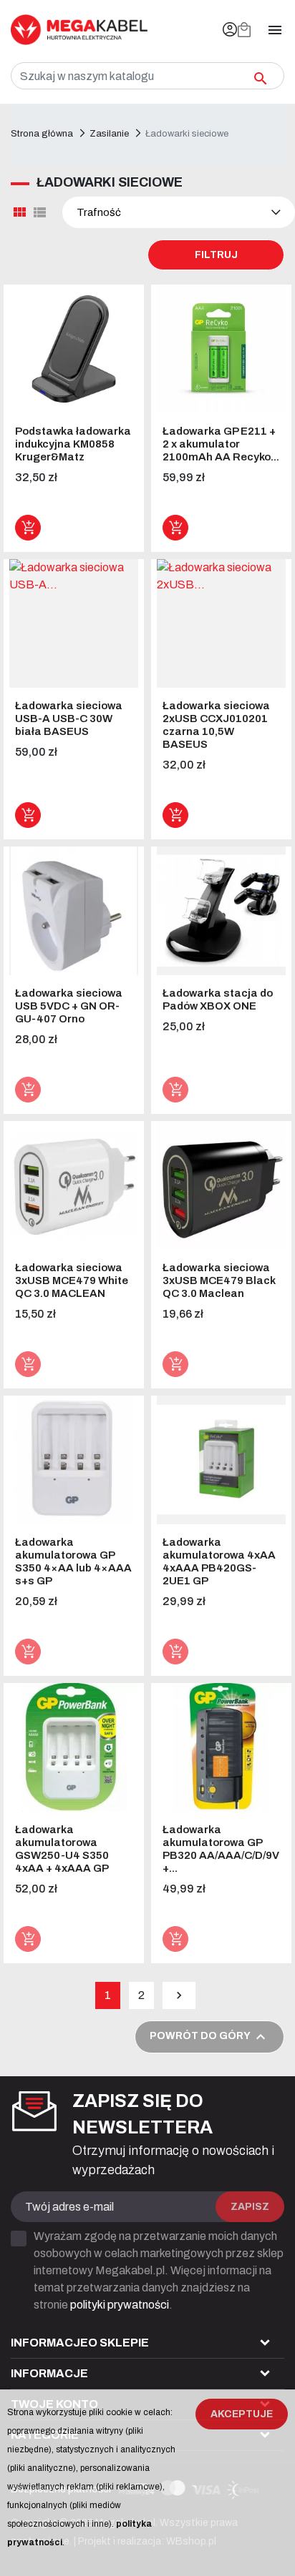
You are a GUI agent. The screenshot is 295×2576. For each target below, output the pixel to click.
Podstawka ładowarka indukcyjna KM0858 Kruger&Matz (73, 444)
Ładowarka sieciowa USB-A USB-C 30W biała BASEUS (69, 719)
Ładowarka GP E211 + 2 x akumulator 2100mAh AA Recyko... (221, 444)
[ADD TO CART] (28, 528)
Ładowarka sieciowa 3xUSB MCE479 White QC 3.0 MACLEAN (72, 1280)
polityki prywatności (120, 2305)
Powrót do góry (209, 2037)
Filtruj (216, 255)
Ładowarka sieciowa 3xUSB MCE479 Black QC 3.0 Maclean (219, 1280)
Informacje (49, 2373)
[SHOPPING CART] (244, 30)
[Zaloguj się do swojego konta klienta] (230, 30)
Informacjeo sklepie (80, 2343)
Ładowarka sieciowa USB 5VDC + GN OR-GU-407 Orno (69, 1006)
